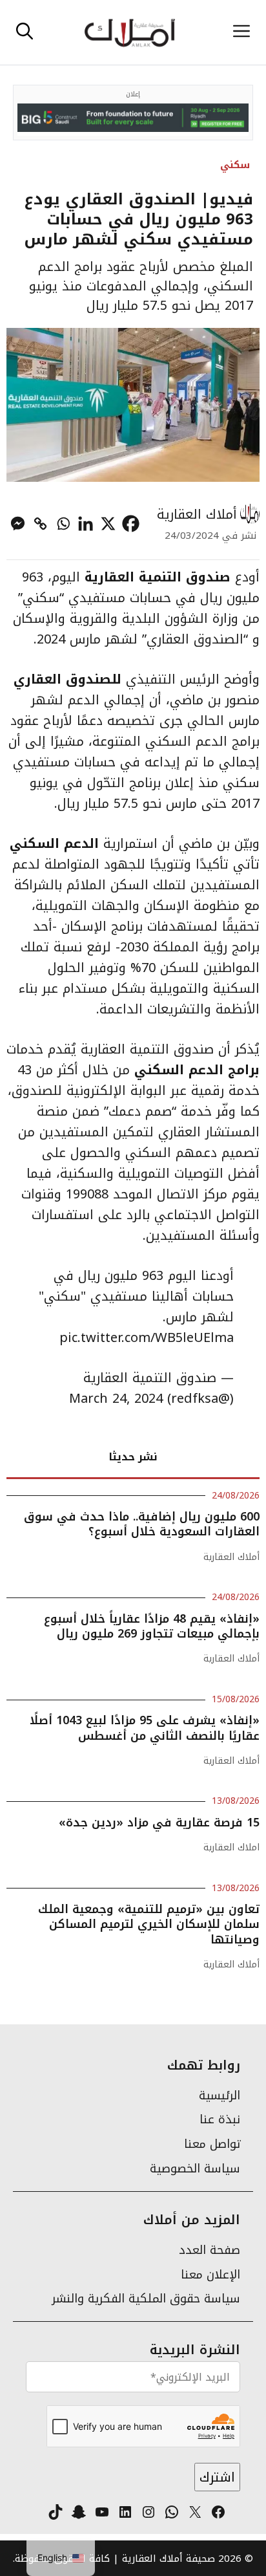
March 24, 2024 (116, 1398)
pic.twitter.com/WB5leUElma (147, 1337)
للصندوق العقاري (67, 679)
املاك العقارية (231, 1847)
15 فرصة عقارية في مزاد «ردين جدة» (159, 1823)
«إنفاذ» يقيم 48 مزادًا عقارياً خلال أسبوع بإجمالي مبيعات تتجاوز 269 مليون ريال (152, 1626)
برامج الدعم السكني (197, 1070)
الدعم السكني (56, 843)
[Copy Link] (40, 524)
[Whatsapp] (63, 524)
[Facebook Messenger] (18, 524)
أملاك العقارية (197, 514)
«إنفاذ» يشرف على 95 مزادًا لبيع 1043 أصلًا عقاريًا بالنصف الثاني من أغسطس (145, 1728)
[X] (108, 524)
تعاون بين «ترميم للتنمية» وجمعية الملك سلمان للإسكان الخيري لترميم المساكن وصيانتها (149, 1924)
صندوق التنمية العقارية (158, 577)
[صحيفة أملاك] (129, 32)
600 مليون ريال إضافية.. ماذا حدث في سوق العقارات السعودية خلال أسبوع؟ (142, 1524)
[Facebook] (131, 524)
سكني (235, 165)
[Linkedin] (86, 524)
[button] (25, 32)
